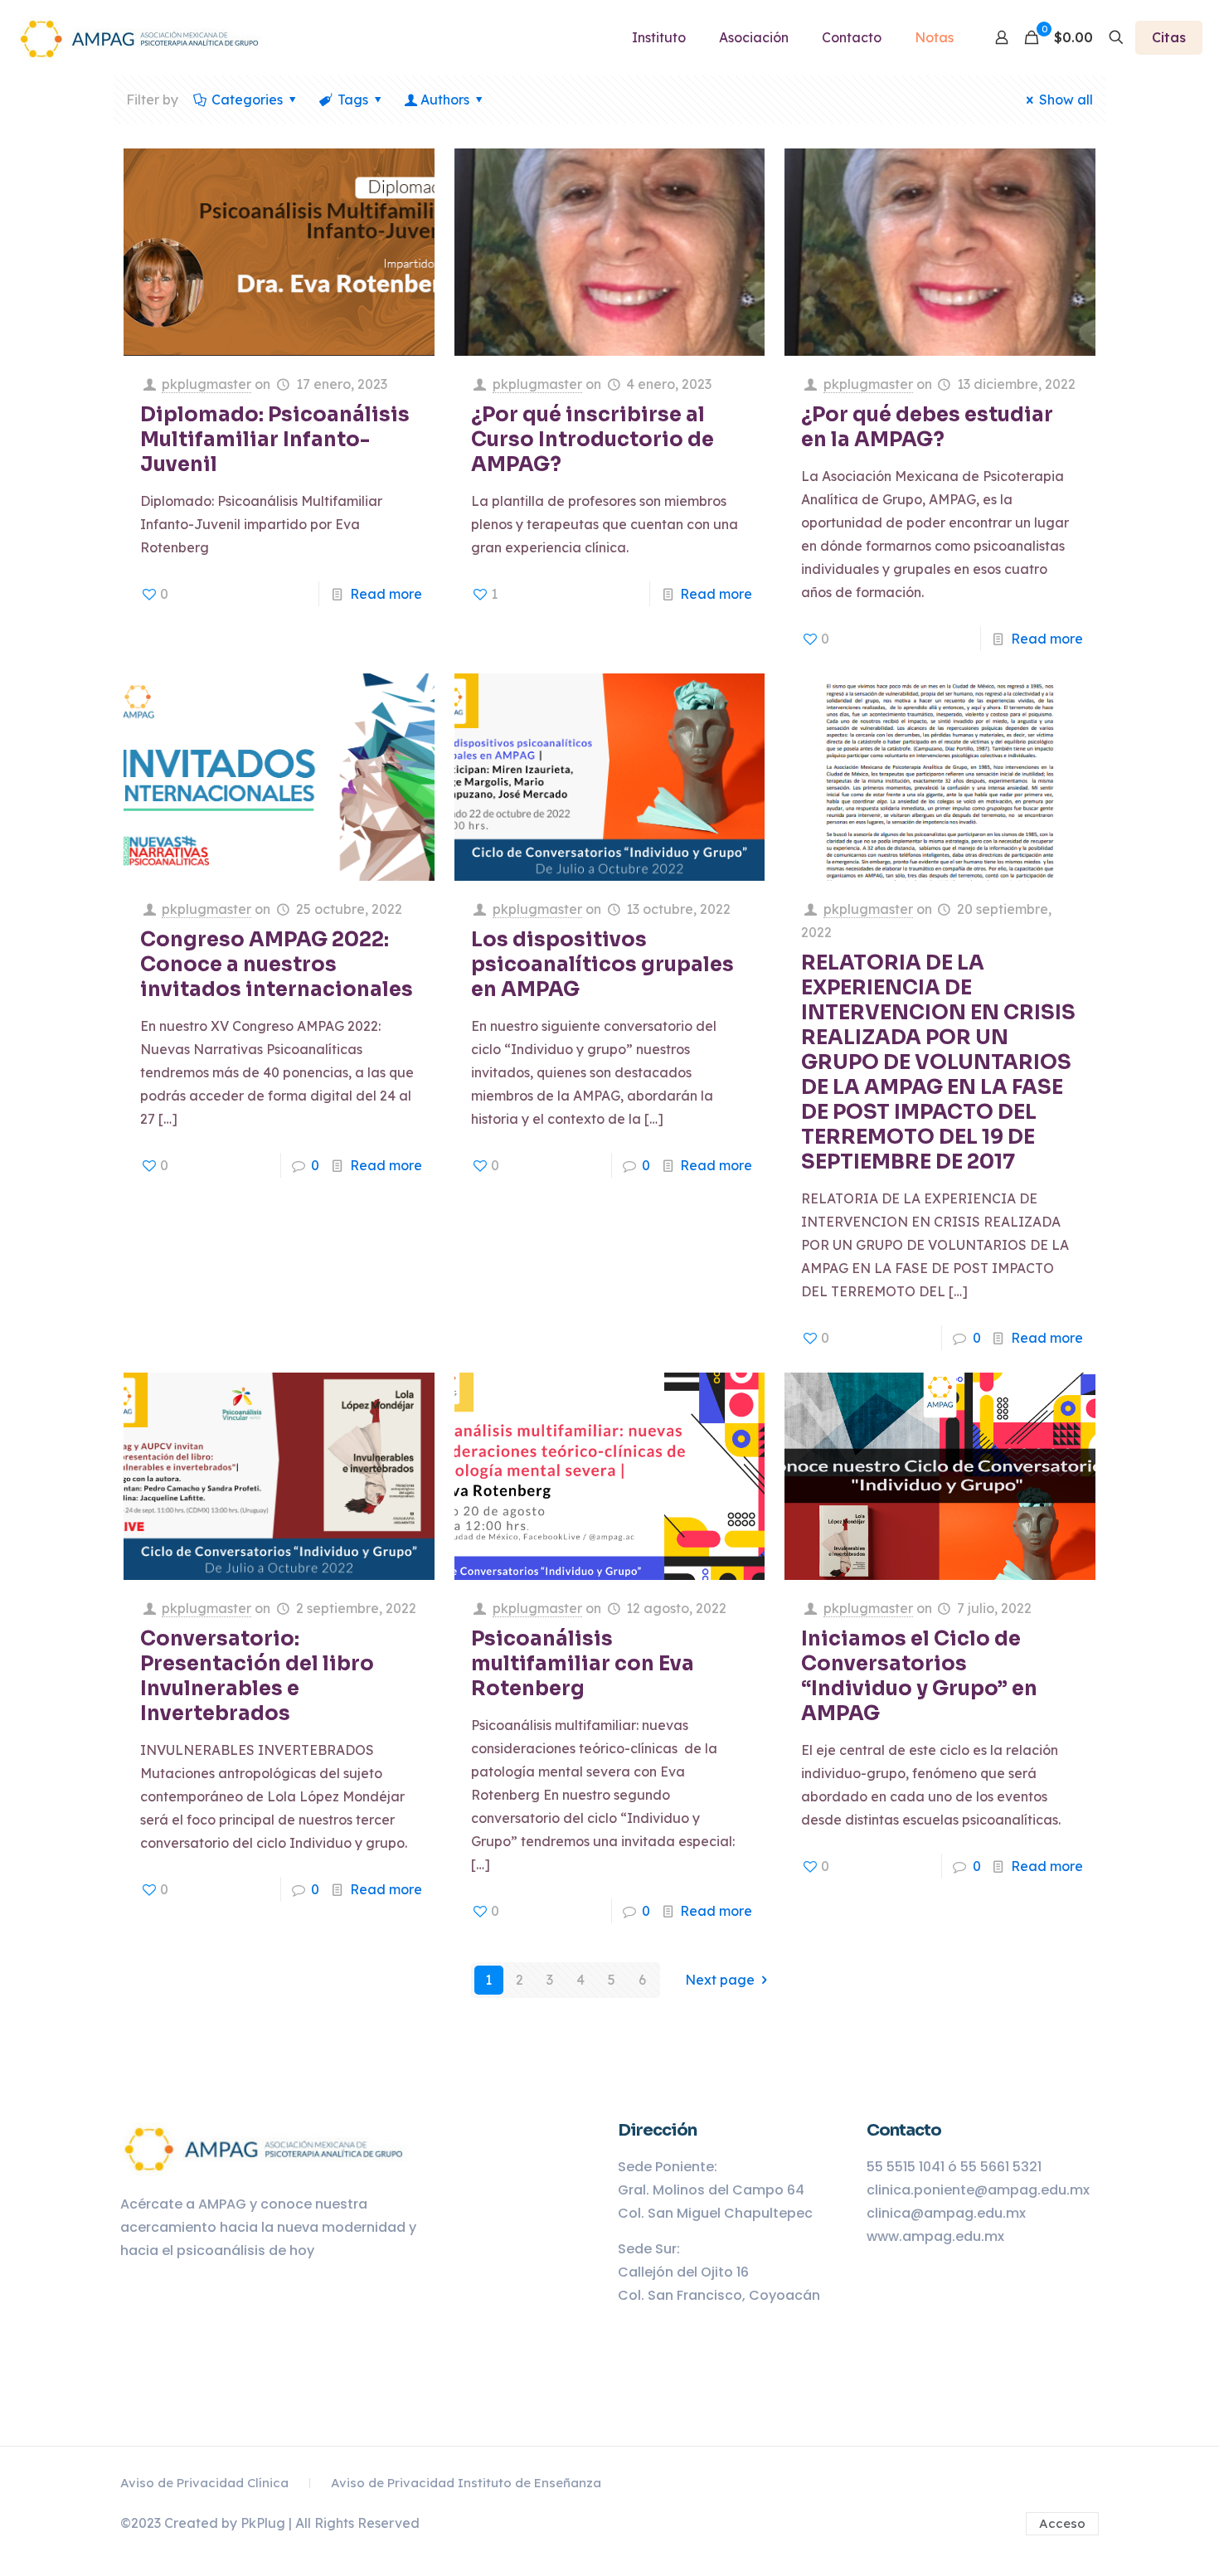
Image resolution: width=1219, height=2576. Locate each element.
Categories (247, 100)
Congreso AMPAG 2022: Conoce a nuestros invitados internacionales (277, 965)
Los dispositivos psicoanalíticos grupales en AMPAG (602, 965)
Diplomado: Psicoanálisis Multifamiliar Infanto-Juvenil (275, 440)
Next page (720, 1980)
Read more (386, 594)
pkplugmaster (206, 384)
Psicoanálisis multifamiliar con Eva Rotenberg (583, 1664)
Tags (353, 100)
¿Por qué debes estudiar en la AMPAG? (927, 427)
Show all (1066, 100)
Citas (1169, 37)
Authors (445, 100)
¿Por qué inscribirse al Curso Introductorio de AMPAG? (593, 440)
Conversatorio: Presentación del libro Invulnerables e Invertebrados (257, 1676)
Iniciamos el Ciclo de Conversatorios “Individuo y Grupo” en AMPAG (919, 1676)
